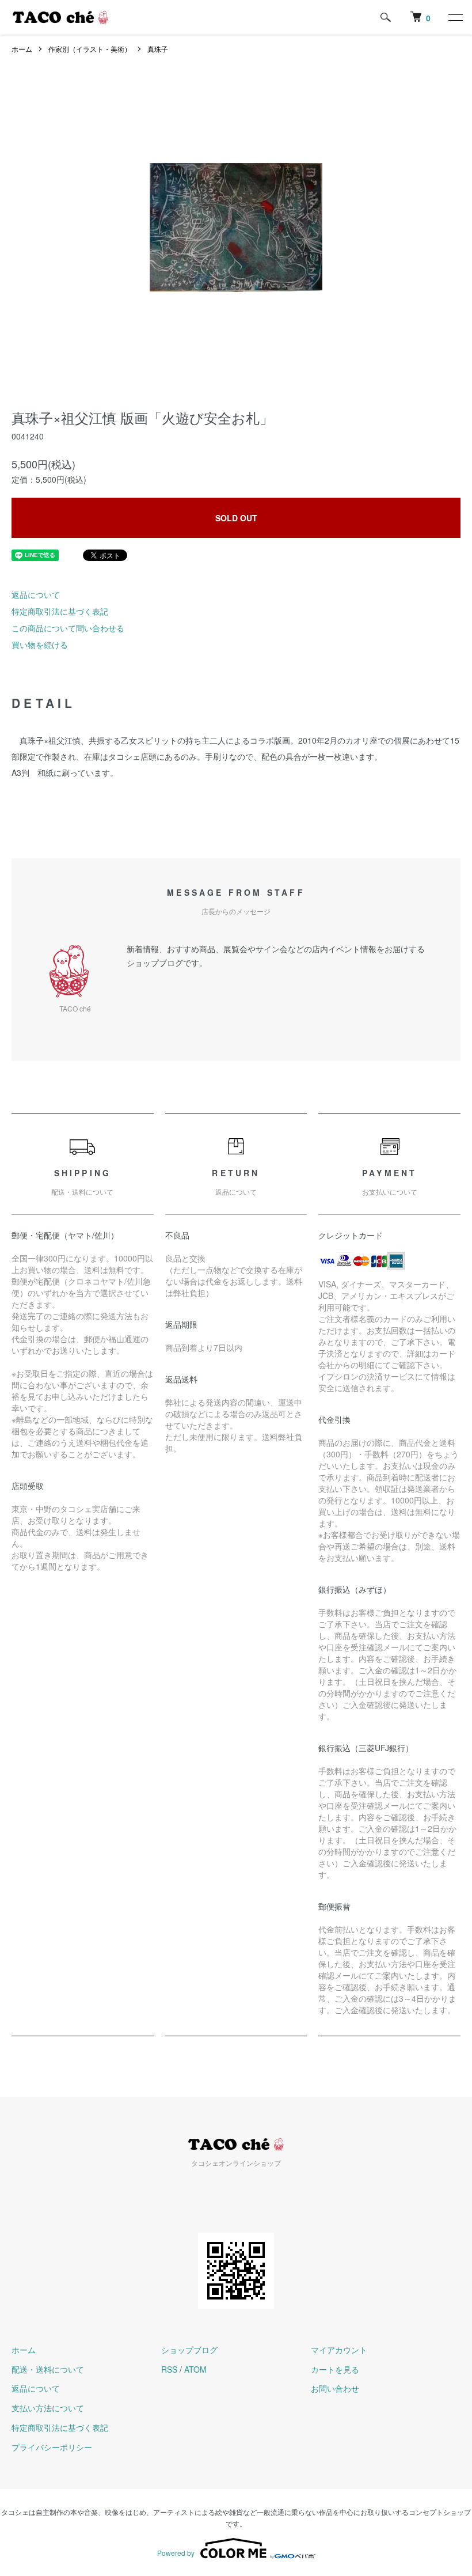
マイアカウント (339, 2350)
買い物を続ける (40, 645)
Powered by (176, 2553)
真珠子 (158, 49)
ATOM (195, 2369)
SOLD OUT (236, 518)
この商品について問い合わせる (68, 628)
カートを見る (335, 2369)
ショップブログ (189, 2350)
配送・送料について (48, 2369)
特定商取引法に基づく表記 (60, 611)
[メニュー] (455, 17)
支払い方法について (48, 2408)
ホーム (22, 49)
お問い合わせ (335, 2388)
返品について (36, 594)
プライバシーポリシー (52, 2447)
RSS (169, 2369)
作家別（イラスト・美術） (90, 49)
